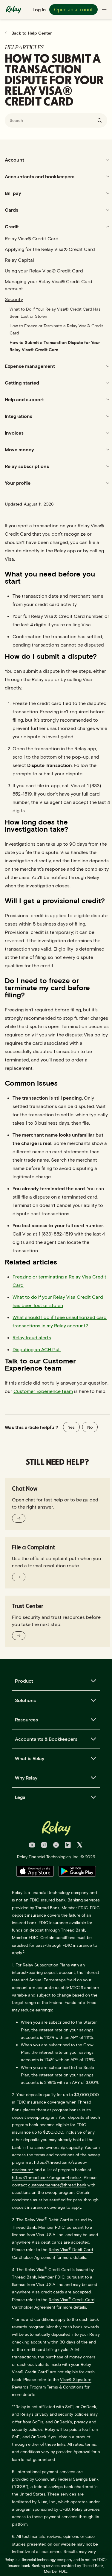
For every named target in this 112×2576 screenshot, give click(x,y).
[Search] (100, 120)
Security (14, 299)
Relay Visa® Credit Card (32, 238)
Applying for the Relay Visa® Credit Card (50, 249)
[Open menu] (104, 10)
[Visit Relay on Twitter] (80, 1846)
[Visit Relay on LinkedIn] (68, 1846)
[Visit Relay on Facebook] (56, 1846)
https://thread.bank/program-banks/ (47, 2177)
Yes (71, 1427)
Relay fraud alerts (32, 1337)
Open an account (73, 10)
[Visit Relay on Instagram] (44, 1846)
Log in (39, 9)
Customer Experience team (43, 1391)
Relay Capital (19, 260)
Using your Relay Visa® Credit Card (44, 271)
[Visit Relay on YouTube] (32, 1846)
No (90, 1427)
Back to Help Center (32, 33)
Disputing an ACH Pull (37, 1349)
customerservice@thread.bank (57, 2185)
